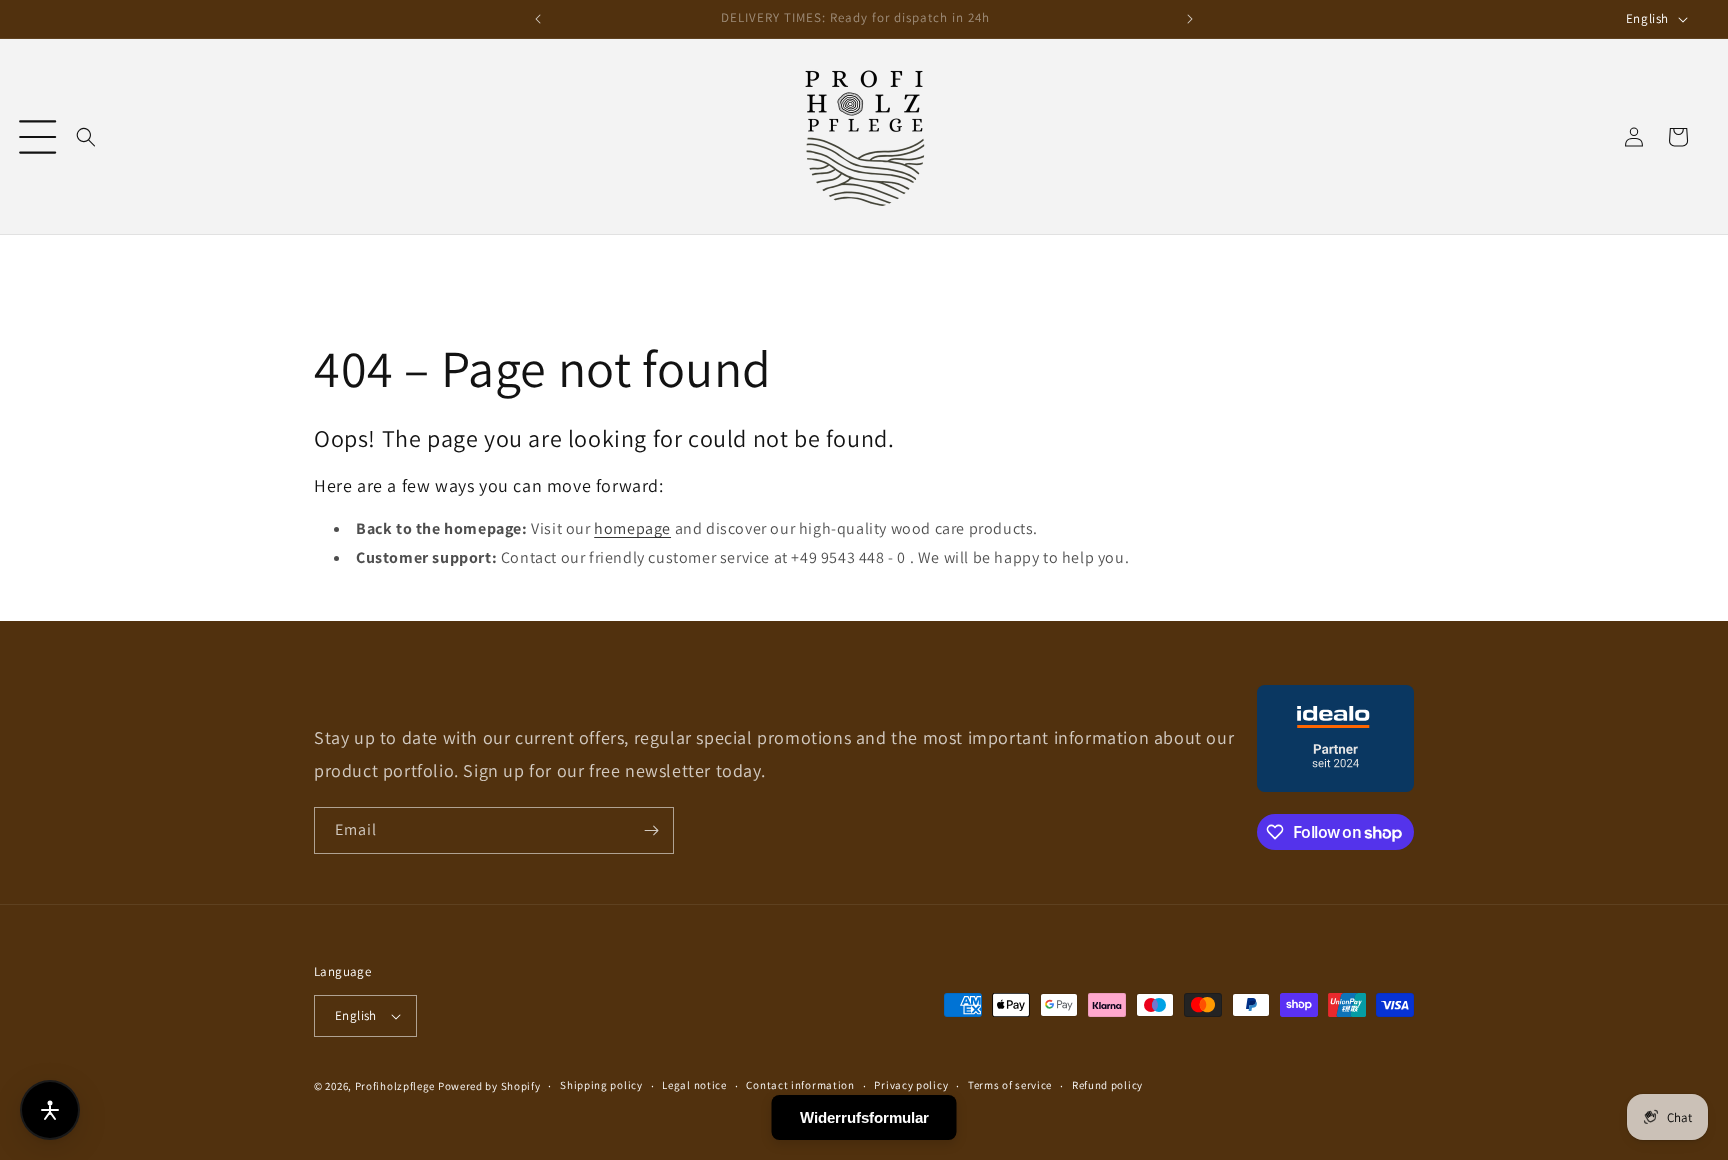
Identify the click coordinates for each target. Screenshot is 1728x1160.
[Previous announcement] (538, 19)
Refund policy (1107, 1085)
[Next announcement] (1190, 19)
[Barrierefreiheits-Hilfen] (50, 1110)
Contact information (800, 1085)
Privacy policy (911, 1085)
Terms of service (1010, 1085)
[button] (38, 137)
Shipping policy (601, 1085)
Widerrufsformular (864, 1117)
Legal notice (694, 1085)
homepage (632, 528)
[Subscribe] (651, 830)
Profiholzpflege (395, 1086)
